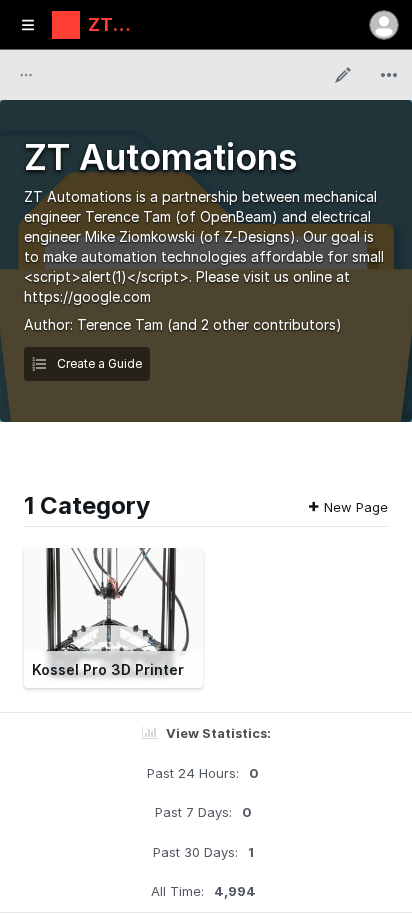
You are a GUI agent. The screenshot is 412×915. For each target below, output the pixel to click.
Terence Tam (120, 324)
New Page (356, 507)
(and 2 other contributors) (254, 324)
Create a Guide (98, 363)
